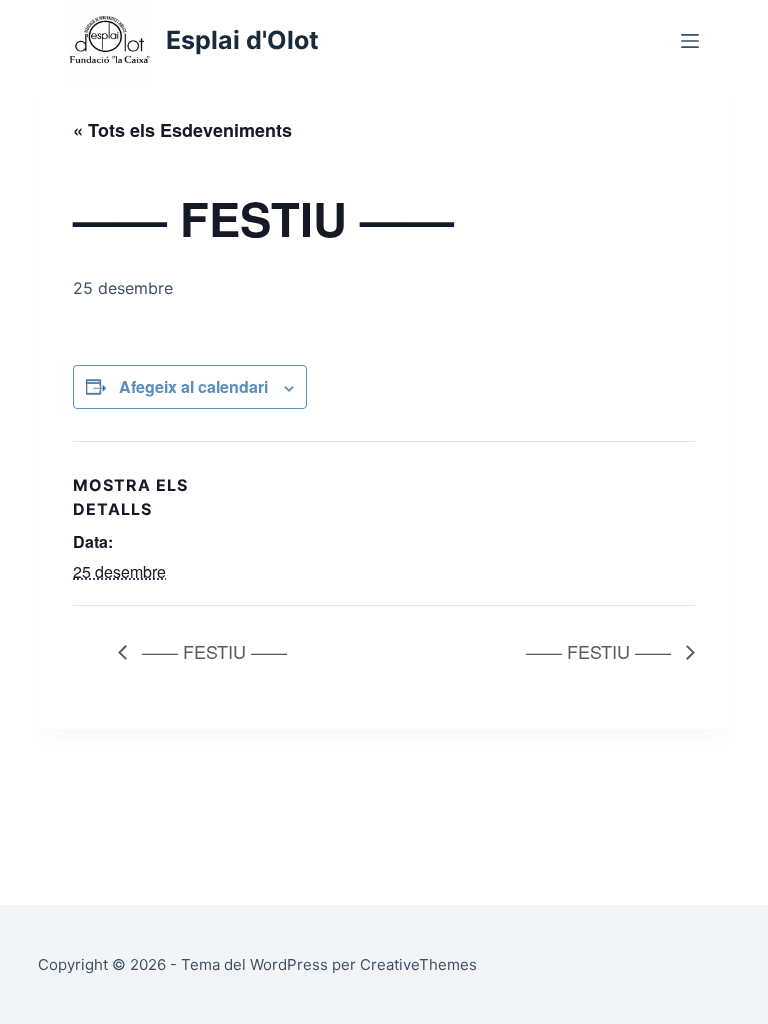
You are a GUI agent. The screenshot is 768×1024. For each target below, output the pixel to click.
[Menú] (690, 41)
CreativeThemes (418, 964)
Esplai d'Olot (242, 40)
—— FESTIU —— (212, 651)
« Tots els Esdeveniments (182, 130)
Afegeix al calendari (193, 386)
